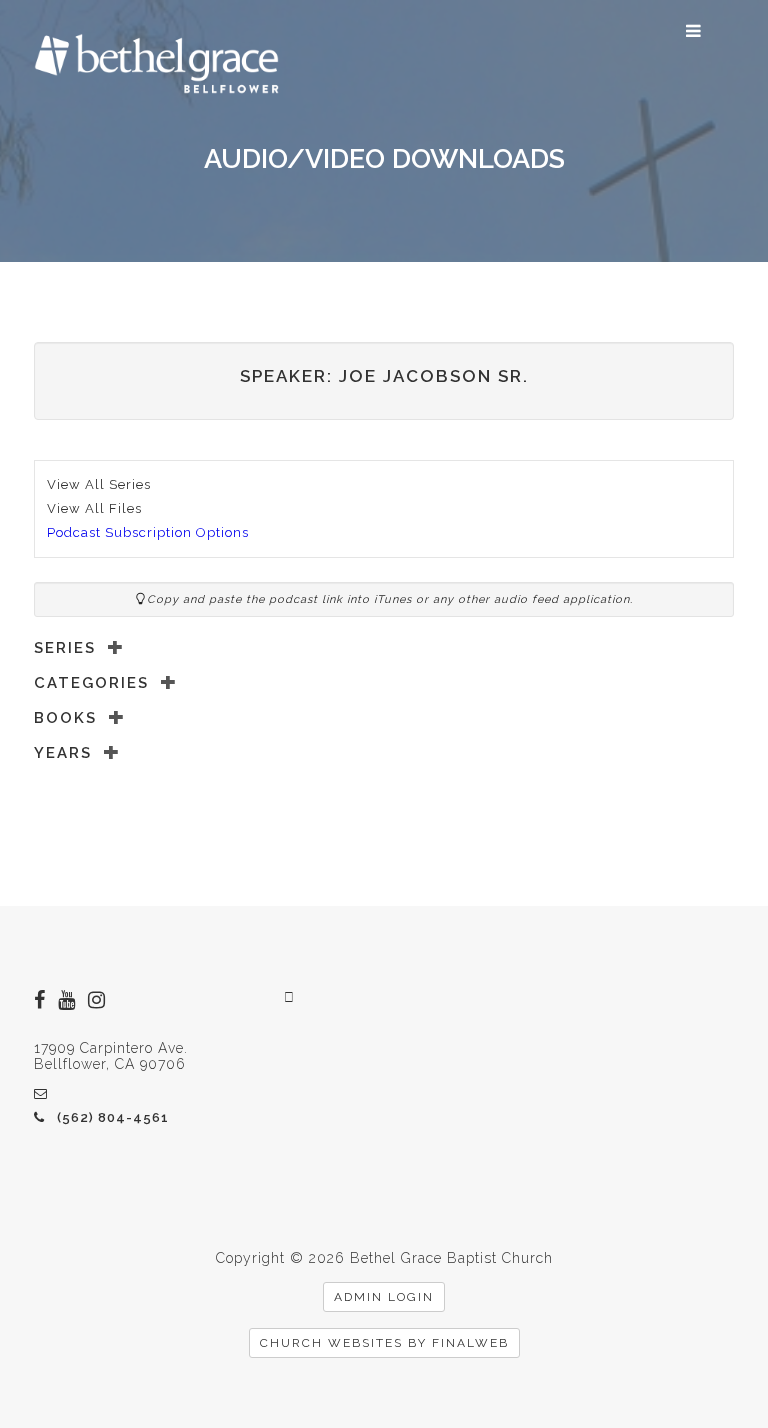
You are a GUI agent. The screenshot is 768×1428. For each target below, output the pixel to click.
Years (63, 753)
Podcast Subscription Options (148, 532)
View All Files (94, 508)
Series (65, 648)
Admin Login (384, 1297)
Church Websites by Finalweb (384, 1343)
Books (65, 718)
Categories (91, 683)
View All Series (99, 484)
